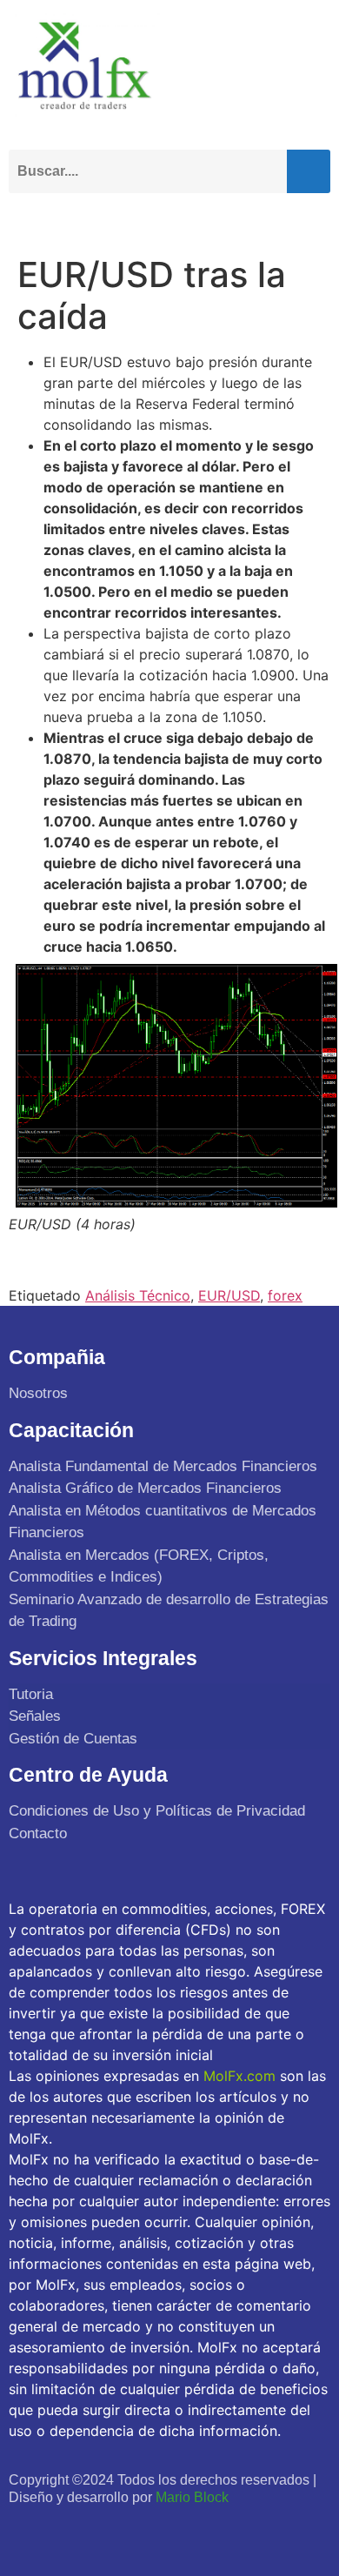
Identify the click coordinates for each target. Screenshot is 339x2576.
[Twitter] (63, 2530)
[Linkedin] (139, 2530)
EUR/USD (229, 1295)
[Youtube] (101, 2530)
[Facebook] (25, 2530)
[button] (313, 218)
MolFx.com (239, 2076)
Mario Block (192, 2497)
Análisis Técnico (138, 1295)
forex (285, 1295)
